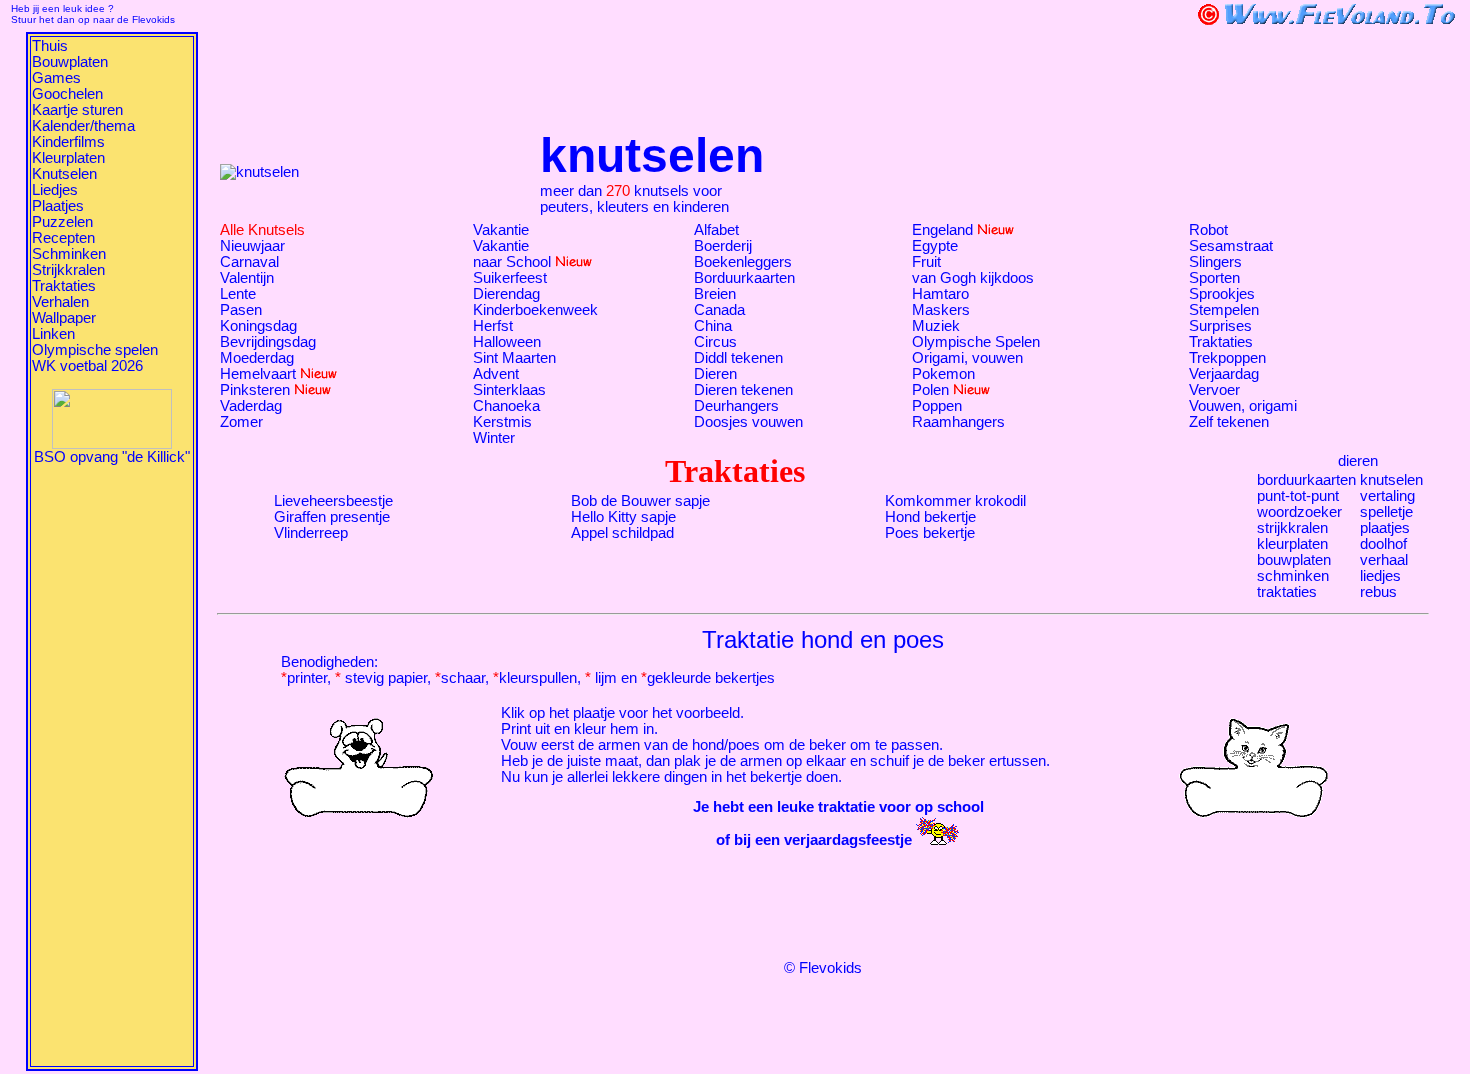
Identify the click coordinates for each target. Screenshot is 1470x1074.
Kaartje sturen (77, 110)
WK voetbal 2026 (87, 366)
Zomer (241, 422)
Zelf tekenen (1229, 422)
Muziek (936, 326)
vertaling (1387, 496)
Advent (496, 374)
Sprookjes (1222, 294)
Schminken (69, 254)
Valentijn (247, 278)
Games (56, 78)
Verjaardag (1224, 374)
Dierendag (506, 294)
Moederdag (257, 358)
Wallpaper (64, 318)
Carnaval (249, 262)
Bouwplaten (70, 62)
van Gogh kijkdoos (973, 278)
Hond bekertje (930, 517)
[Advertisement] (112, 765)
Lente (238, 294)
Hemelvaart (258, 374)
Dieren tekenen (743, 390)
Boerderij (723, 246)
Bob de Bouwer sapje (640, 501)
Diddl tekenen (738, 358)
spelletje (1386, 512)
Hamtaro (940, 294)
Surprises (1220, 326)
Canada (719, 310)
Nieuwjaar (252, 246)
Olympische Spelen (976, 342)
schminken (1293, 576)
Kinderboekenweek (535, 310)
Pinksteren (255, 390)
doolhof (1383, 544)
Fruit (926, 262)
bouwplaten (1294, 560)
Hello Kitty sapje (623, 517)
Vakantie (501, 230)
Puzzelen (62, 222)
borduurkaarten (1306, 480)
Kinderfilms (68, 142)
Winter (494, 438)
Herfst (493, 326)
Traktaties (64, 286)
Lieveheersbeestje (333, 501)
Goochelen (67, 94)
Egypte (935, 246)
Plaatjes (58, 206)
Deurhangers (736, 406)
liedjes (1380, 576)
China (713, 326)
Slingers (1215, 262)
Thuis (50, 46)
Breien (715, 294)
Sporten (1214, 278)
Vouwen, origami (1243, 406)
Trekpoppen (1227, 358)
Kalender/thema (83, 126)
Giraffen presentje (332, 517)
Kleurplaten (68, 158)
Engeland (942, 230)
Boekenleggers (743, 262)
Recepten (63, 238)
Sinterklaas (509, 390)
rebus (1378, 592)
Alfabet (716, 230)
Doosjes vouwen (748, 422)
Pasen (241, 310)
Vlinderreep (311, 533)
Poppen (937, 406)
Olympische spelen (95, 350)
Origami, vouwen (967, 358)
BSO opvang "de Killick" (112, 457)
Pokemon (943, 374)
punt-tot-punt (1298, 496)
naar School (512, 262)
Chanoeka (506, 406)
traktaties (1287, 592)
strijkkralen (1292, 528)
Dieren (715, 374)
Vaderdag (251, 406)
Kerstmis (502, 422)
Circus (715, 342)
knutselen (1391, 480)
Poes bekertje (930, 533)
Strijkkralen (68, 270)
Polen (930, 390)
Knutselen (64, 174)
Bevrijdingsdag (268, 342)
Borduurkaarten (744, 278)
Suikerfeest (510, 278)
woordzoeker (1299, 512)
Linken (53, 334)
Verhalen (60, 302)
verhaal (1384, 560)
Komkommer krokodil (955, 501)
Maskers (941, 310)
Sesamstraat (1231, 246)
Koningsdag (258, 326)
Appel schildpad (622, 533)
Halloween (507, 342)
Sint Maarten (514, 358)
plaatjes (1385, 528)
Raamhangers (958, 422)
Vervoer (1214, 390)
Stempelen (1224, 310)
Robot (1208, 230)
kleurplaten (1292, 544)
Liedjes (55, 190)
